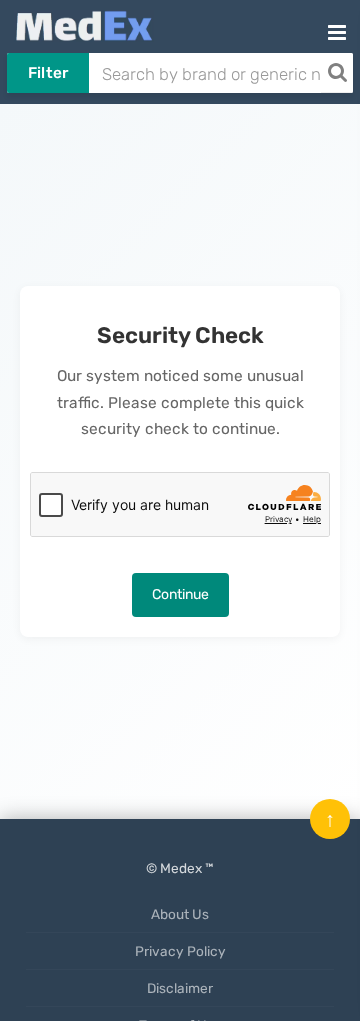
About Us (180, 914)
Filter (48, 73)
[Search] (337, 73)
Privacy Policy (180, 951)
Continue (180, 594)
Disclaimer (180, 988)
